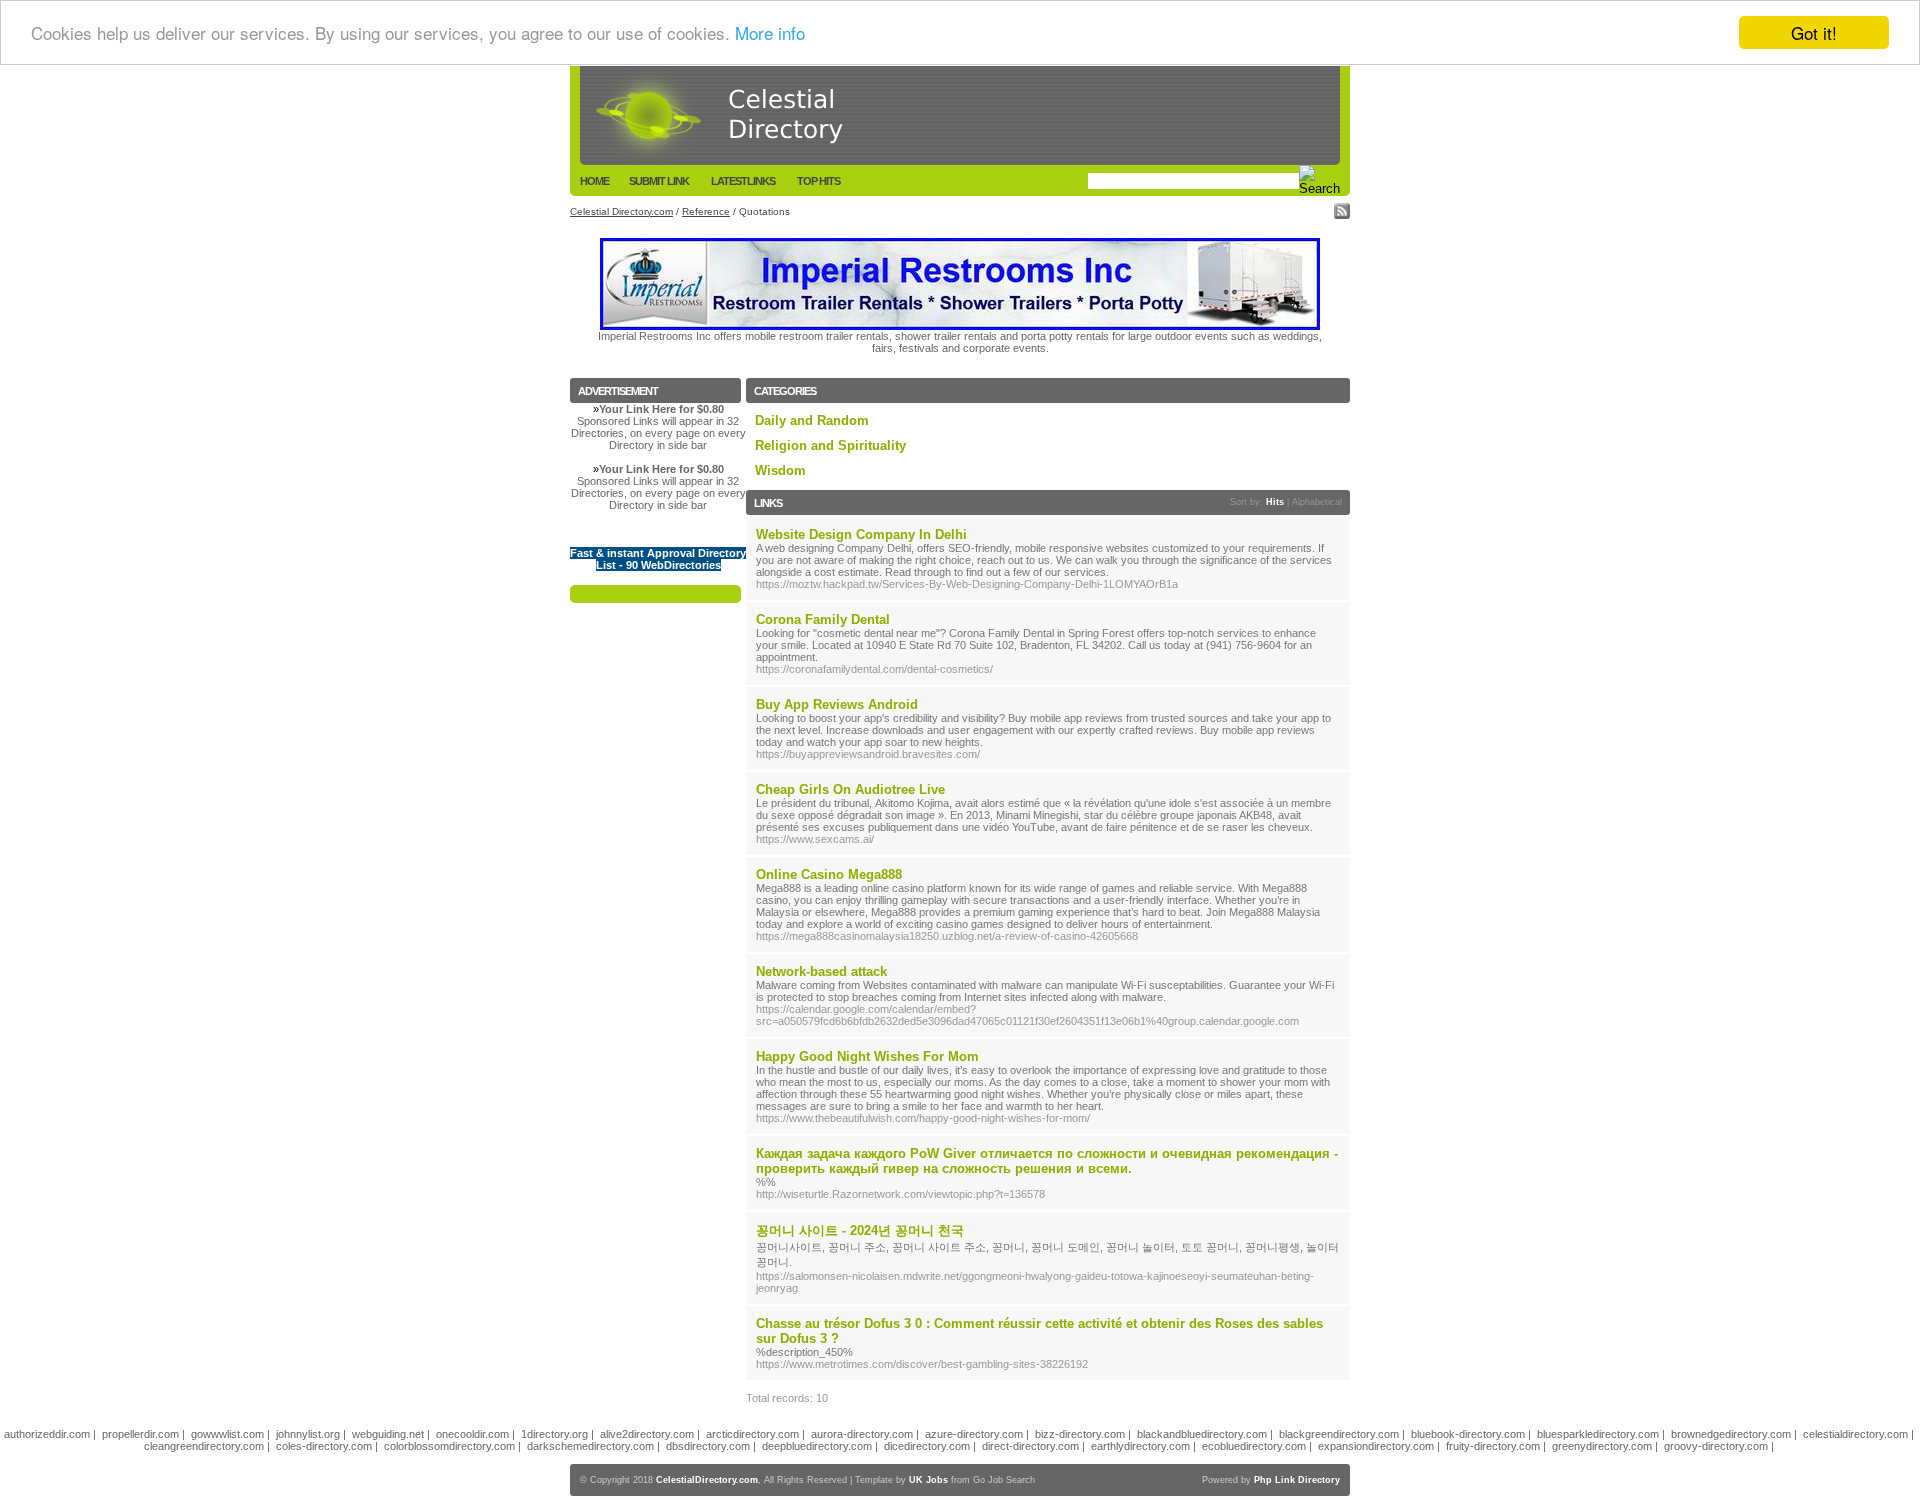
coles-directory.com (324, 1446)
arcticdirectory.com (752, 1434)
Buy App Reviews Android (837, 704)
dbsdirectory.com (708, 1446)
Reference (706, 211)
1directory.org (554, 1434)
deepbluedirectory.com (817, 1446)
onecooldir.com (472, 1434)
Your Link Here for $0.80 (661, 409)
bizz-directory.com (1080, 1434)
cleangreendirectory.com (204, 1446)
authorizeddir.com (47, 1434)
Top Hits (818, 181)
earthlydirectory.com (1140, 1446)
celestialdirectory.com (1855, 1434)
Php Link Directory (1297, 1480)
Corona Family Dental (823, 619)
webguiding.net (388, 1434)
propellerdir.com (140, 1434)
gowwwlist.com (227, 1434)
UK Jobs (928, 1480)
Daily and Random (812, 420)
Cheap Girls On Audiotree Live (850, 789)
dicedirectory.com (927, 1446)
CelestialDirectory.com (707, 1480)
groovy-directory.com (1716, 1446)
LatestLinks (743, 181)
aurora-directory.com (862, 1434)
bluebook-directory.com (1468, 1434)
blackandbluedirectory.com (1202, 1434)
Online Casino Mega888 (829, 874)
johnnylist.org (308, 1434)
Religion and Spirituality (830, 445)
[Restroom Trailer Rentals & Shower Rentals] (960, 326)
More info (770, 33)
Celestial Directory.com (621, 211)
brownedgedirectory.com (1731, 1434)
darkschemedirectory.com (590, 1446)
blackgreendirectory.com (1339, 1434)
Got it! (1814, 32)
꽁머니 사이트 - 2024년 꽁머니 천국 (860, 1230)
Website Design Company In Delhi (861, 534)
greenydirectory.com (1602, 1446)
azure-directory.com (974, 1434)
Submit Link (659, 181)
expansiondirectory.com (1376, 1446)
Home (594, 181)
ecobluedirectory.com (1254, 1446)
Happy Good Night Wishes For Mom (867, 1056)
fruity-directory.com (1493, 1446)
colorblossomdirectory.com (449, 1446)
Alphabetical (1317, 502)
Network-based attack (821, 971)
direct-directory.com (1030, 1446)
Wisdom (780, 470)
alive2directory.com (647, 1434)
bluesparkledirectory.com (1598, 1434)
